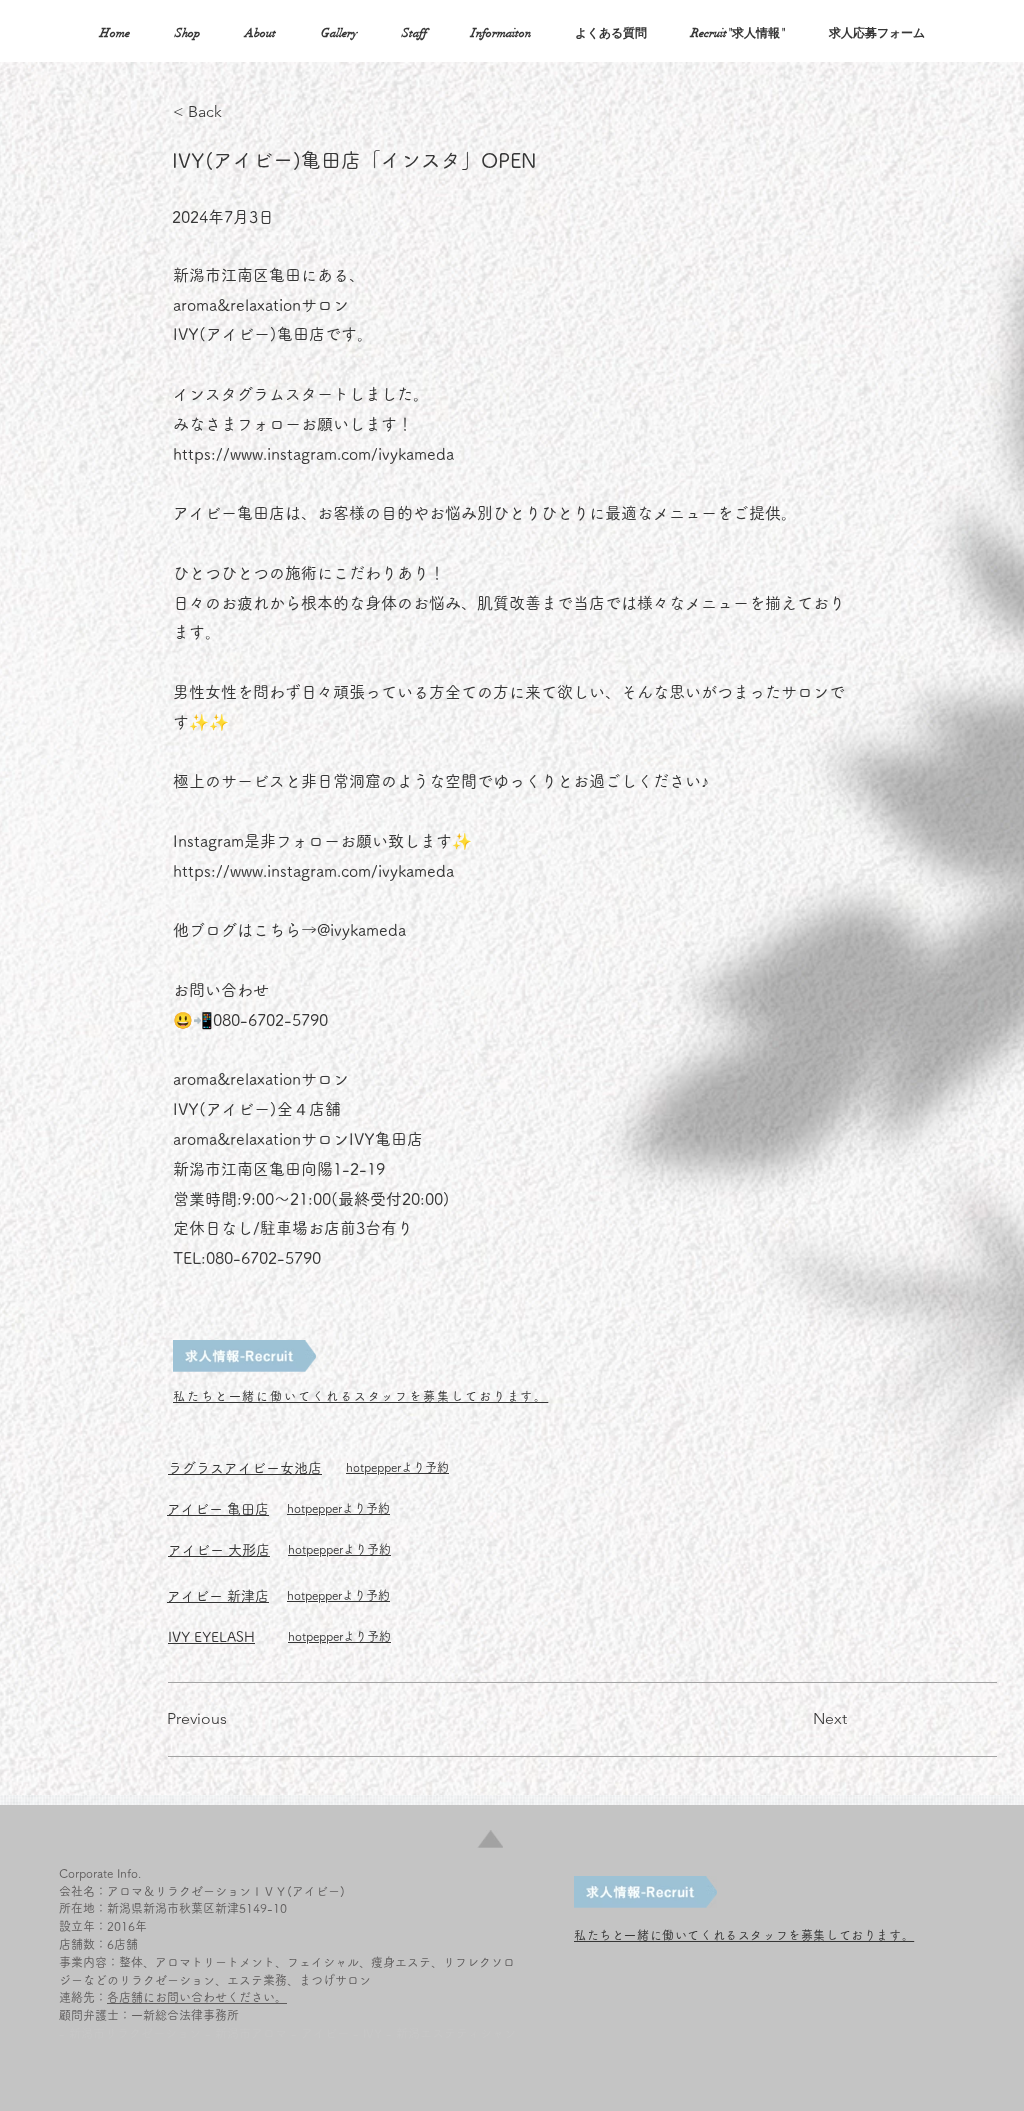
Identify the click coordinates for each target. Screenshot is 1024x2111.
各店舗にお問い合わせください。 (197, 1997)
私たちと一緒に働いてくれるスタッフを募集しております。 (360, 1396)
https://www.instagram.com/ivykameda (313, 454)
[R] (244, 1356)
